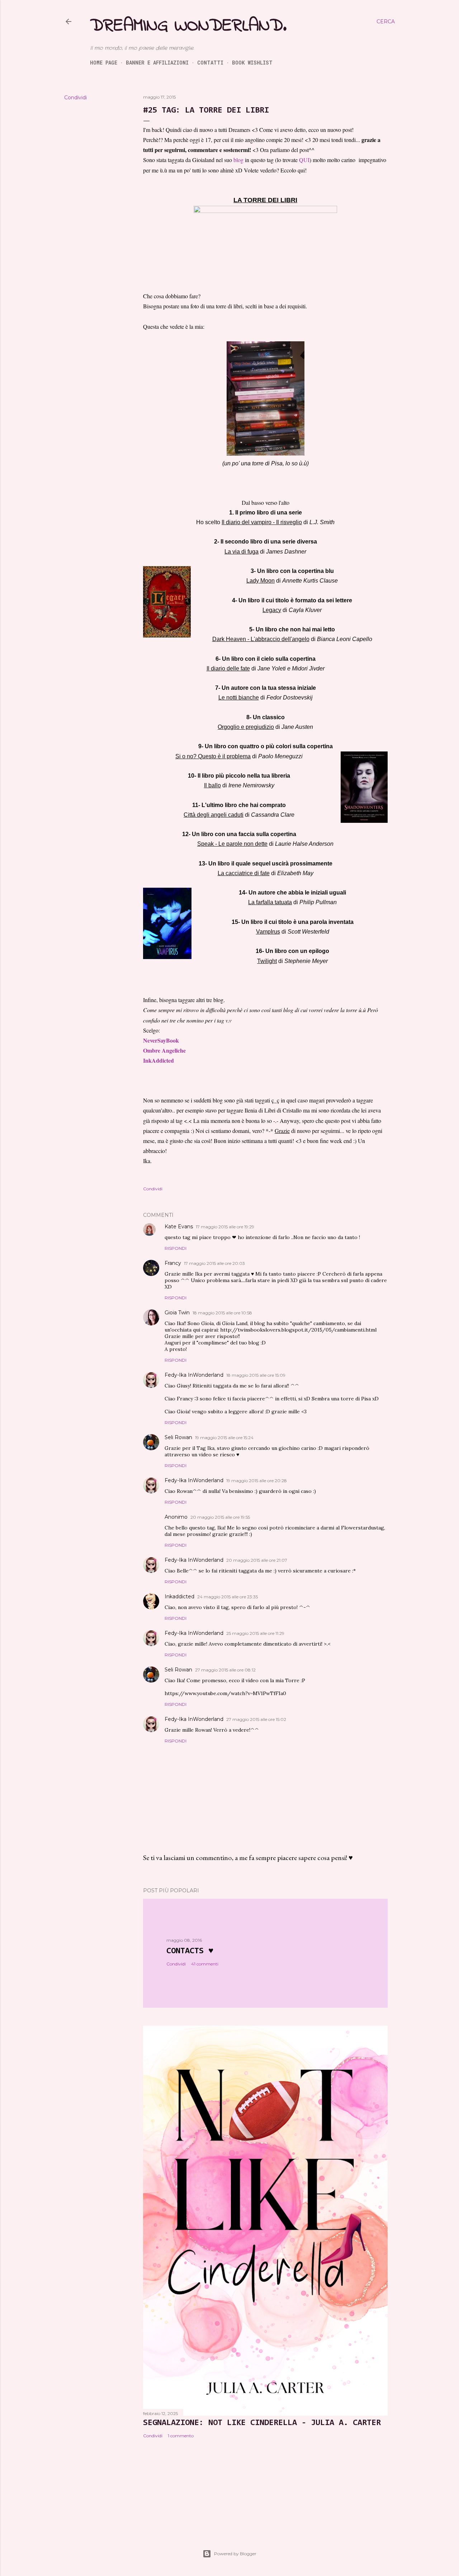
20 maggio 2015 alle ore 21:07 (257, 1560)
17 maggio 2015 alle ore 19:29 (225, 1227)
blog (238, 160)
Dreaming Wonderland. (188, 26)
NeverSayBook (161, 1040)
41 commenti (205, 1964)
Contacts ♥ (190, 1951)
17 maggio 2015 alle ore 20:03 (214, 1263)
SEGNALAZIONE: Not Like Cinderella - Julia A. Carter (262, 2423)
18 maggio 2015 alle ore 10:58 (222, 1313)
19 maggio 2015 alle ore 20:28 (257, 1481)
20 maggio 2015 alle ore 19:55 (220, 1517)
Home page (104, 63)
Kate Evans (179, 1227)
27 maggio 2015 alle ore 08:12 (225, 1670)
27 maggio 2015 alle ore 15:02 (256, 1719)
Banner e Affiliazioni (157, 63)
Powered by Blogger (235, 2554)
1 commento (181, 2436)
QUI (304, 160)
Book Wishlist (252, 63)
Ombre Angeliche (164, 1050)
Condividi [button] (75, 98)
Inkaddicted (179, 1597)
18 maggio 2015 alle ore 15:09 (256, 1375)
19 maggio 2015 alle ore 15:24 (224, 1438)
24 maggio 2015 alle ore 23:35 (228, 1597)
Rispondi (176, 1248)
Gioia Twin (177, 1313)
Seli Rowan (178, 1437)
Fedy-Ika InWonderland (194, 1375)
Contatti (210, 63)
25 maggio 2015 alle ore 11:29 (255, 1633)
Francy (173, 1263)
